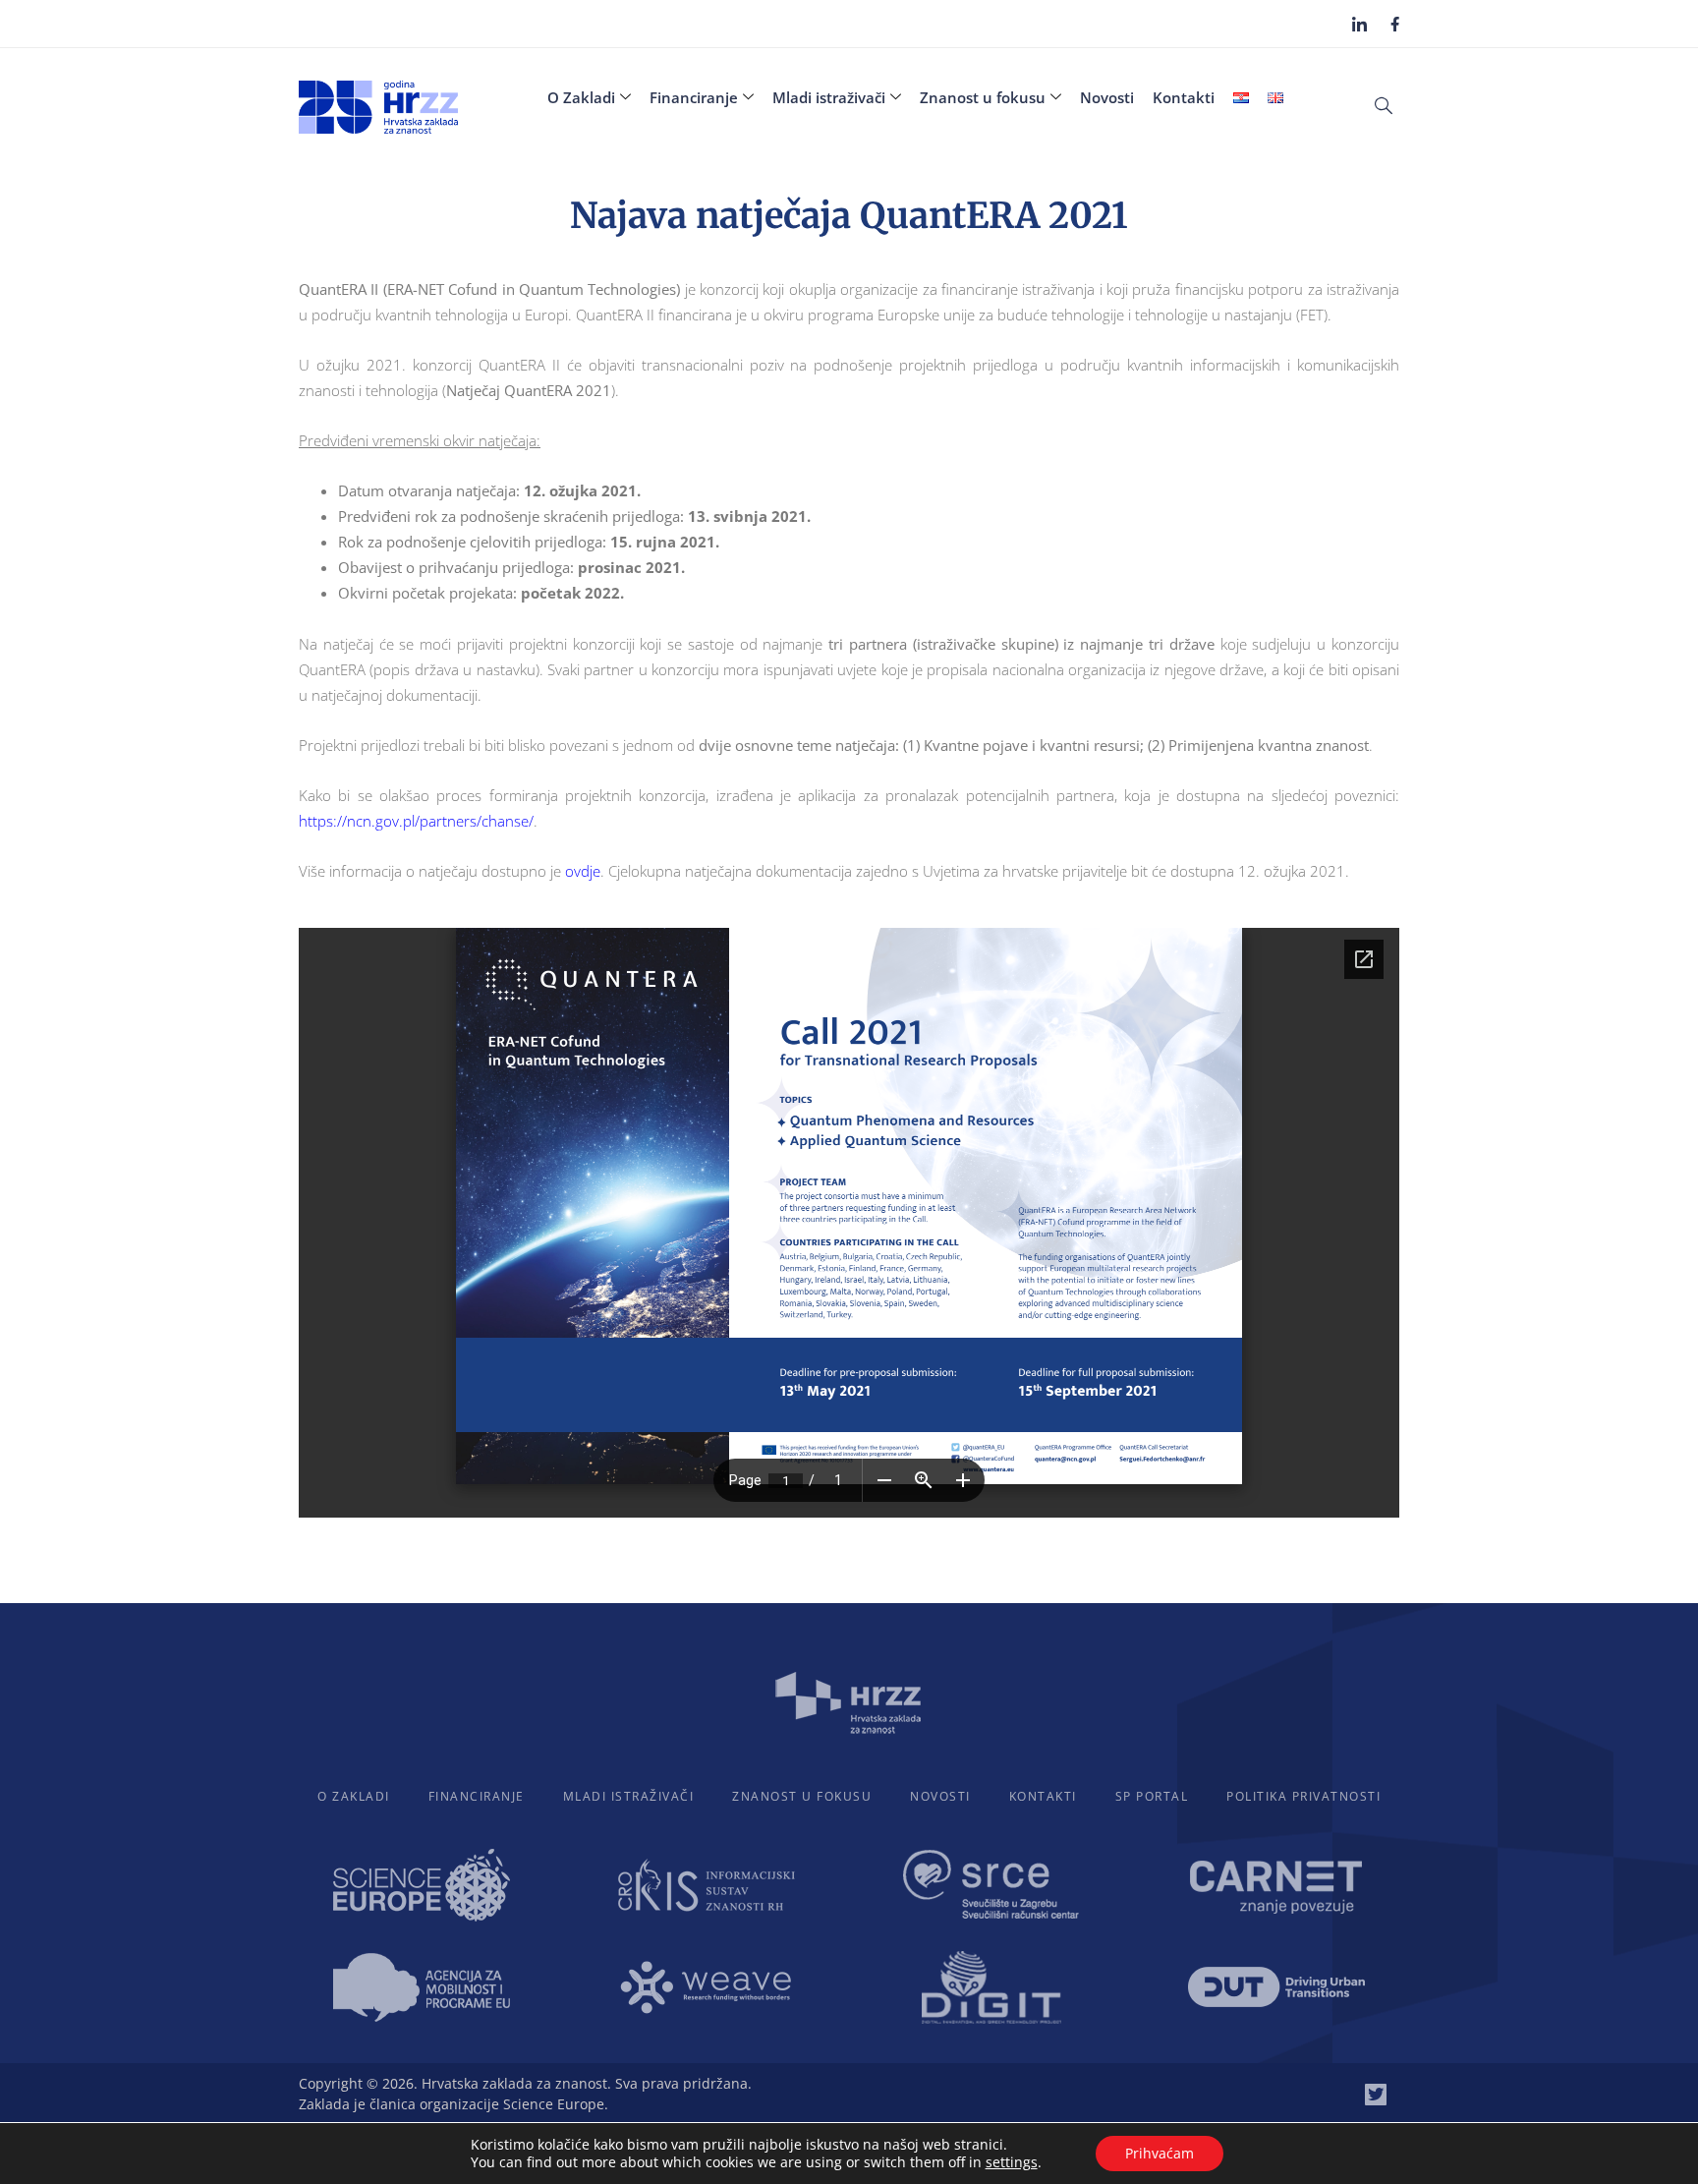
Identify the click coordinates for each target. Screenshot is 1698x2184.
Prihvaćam (1160, 2153)
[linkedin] (1359, 24)
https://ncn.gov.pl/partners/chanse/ (416, 821)
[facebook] (1395, 23)
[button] (1384, 104)
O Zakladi (581, 97)
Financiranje (694, 97)
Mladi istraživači (829, 97)
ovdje (583, 871)
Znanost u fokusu (983, 97)
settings (1012, 2162)
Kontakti (1184, 97)
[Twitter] (1376, 2095)
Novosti (1107, 97)
